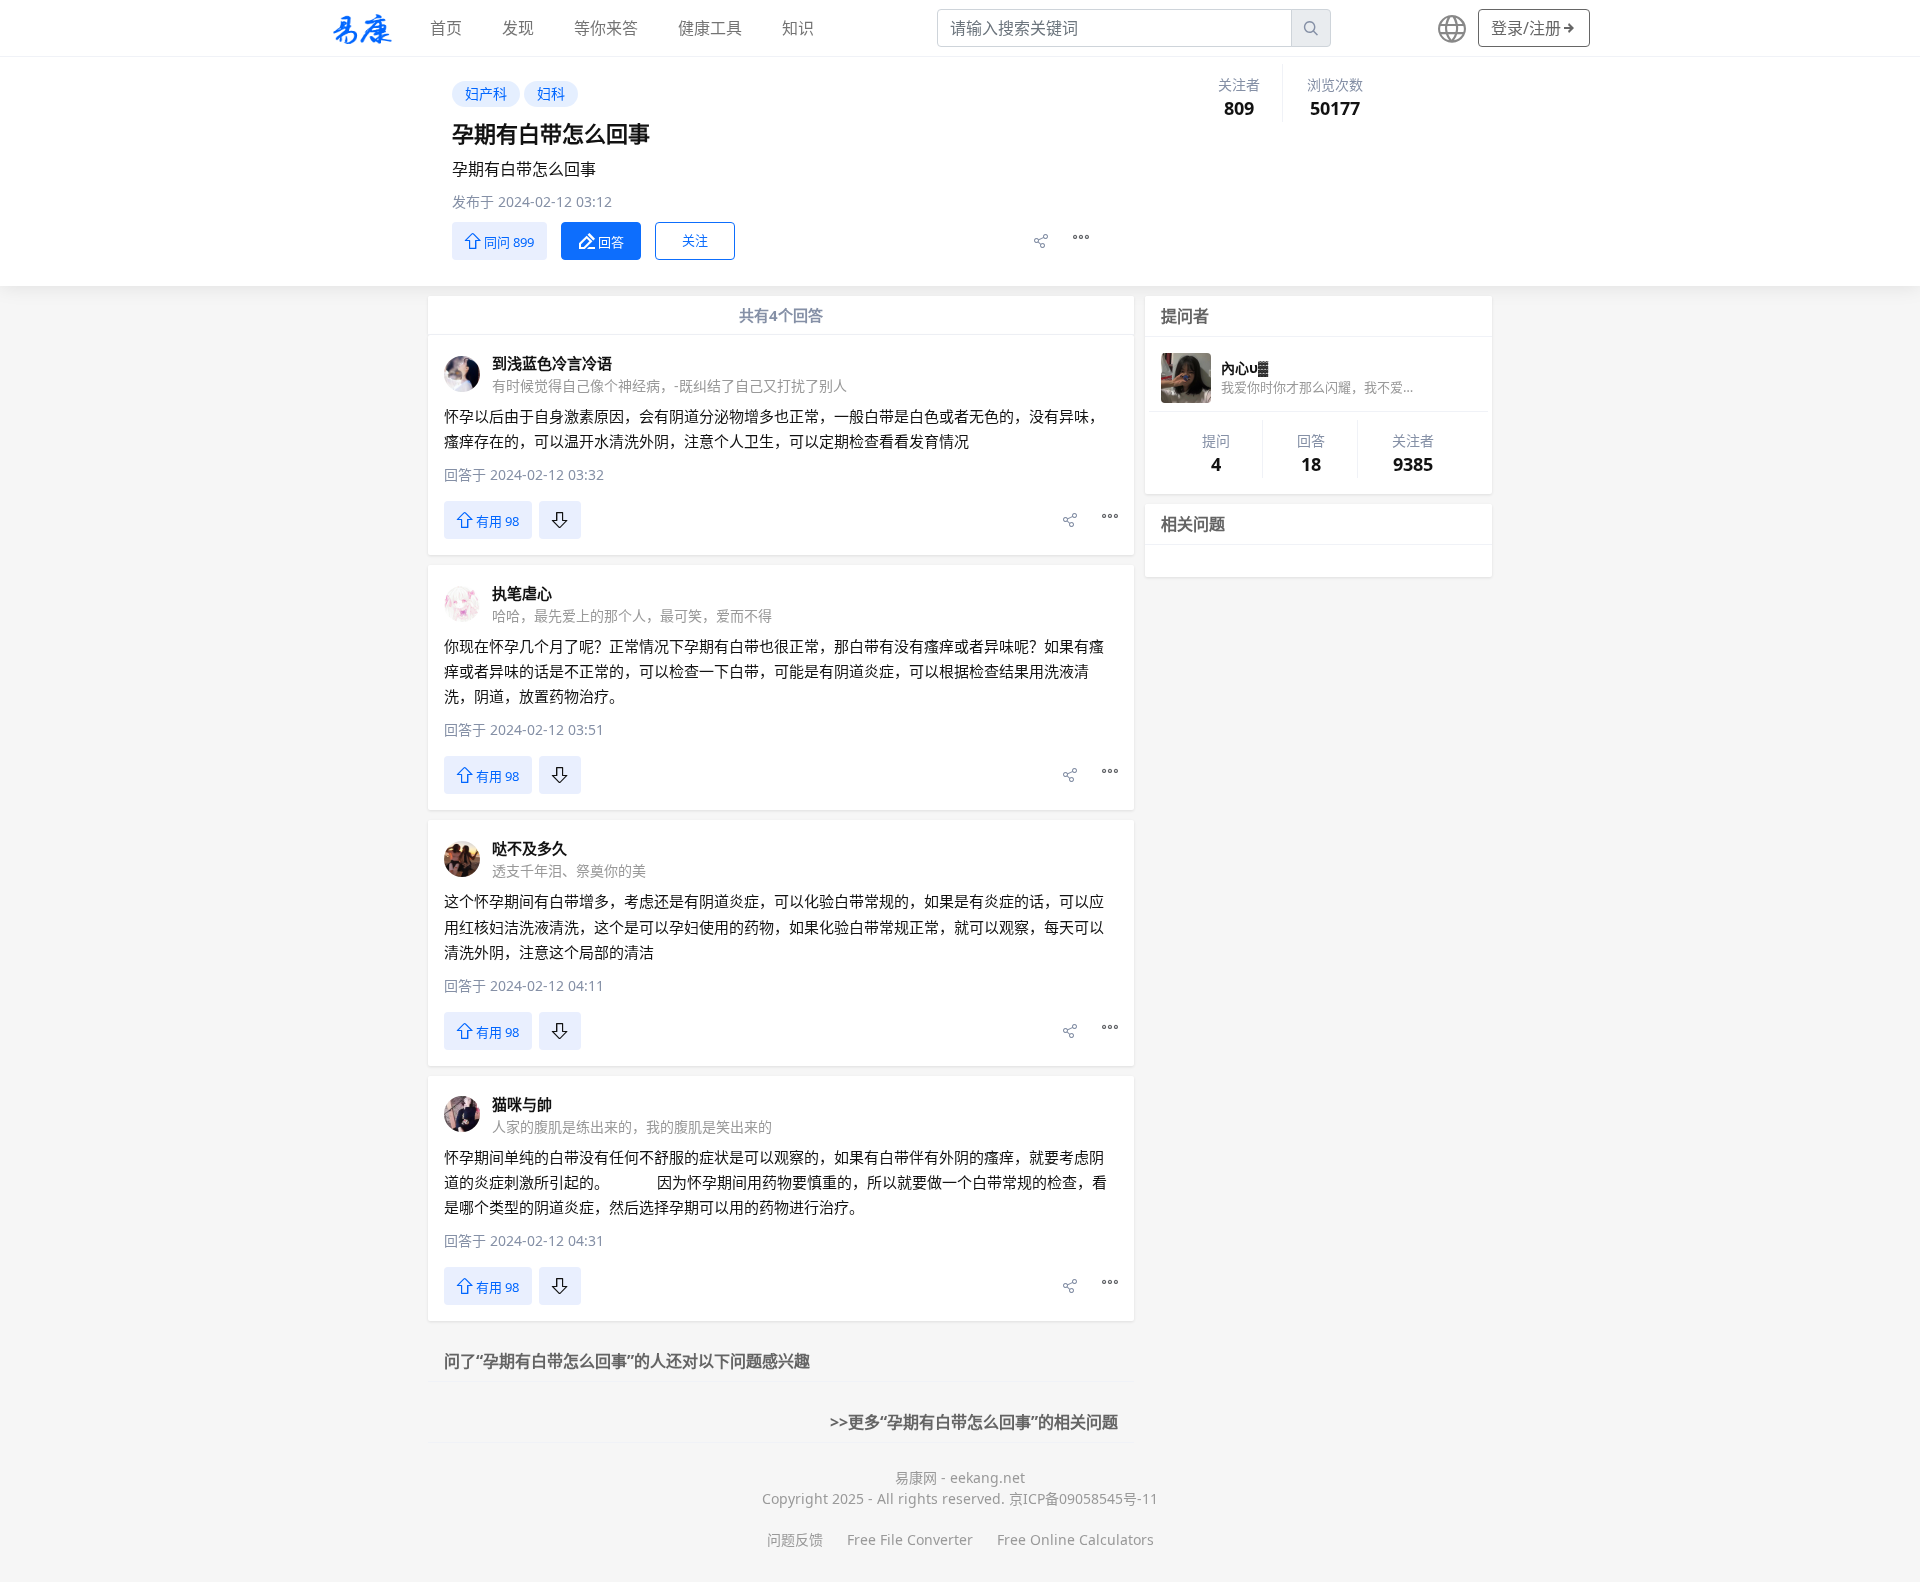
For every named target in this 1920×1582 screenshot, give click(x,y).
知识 (798, 28)
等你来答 (606, 28)
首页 (446, 28)
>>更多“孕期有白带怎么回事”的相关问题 (974, 1422)
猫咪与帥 (522, 1104)
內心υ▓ (1244, 367)
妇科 (551, 93)
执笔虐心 (522, 593)
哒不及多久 (529, 848)
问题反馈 (795, 1539)
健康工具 (710, 28)
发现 (518, 28)
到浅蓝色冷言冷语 (552, 363)
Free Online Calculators (1075, 1539)
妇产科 (486, 93)
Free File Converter (910, 1539)
